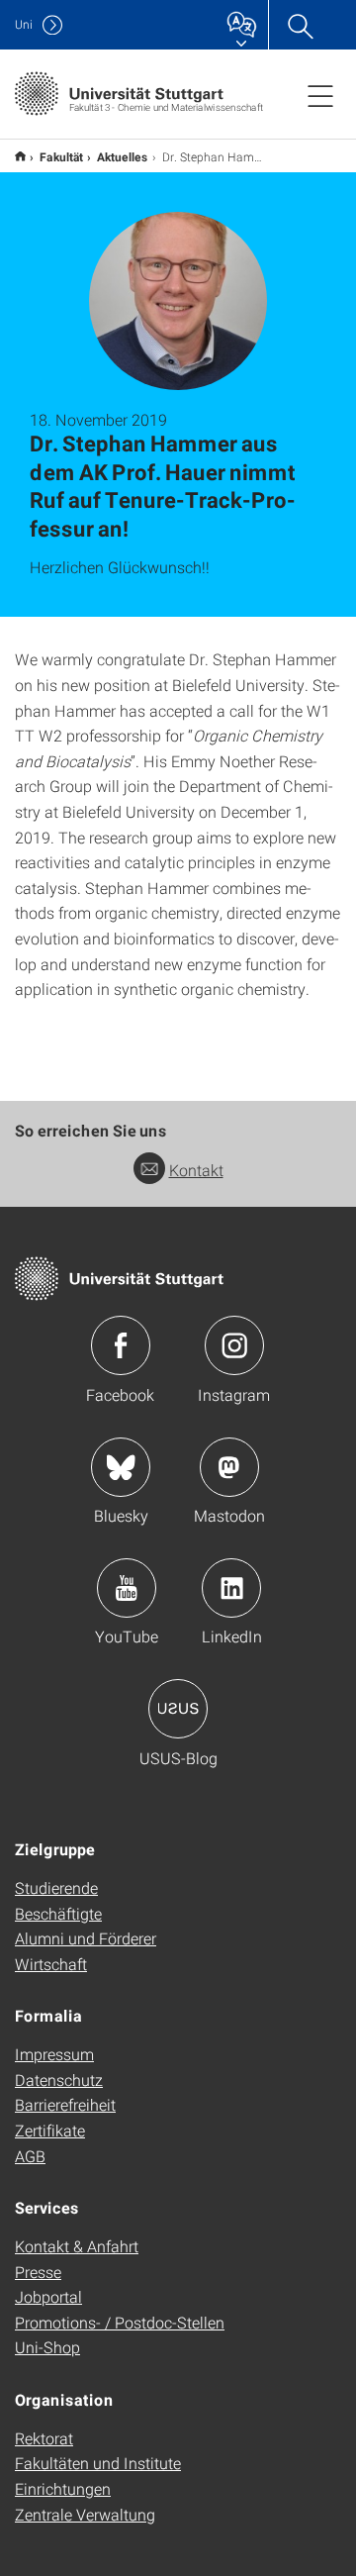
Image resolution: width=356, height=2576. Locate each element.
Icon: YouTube (127, 1588)
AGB (30, 2156)
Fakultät (61, 156)
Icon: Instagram (234, 1345)
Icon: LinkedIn (231, 1588)
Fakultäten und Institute (98, 2463)
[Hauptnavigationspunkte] (320, 95)
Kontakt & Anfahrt (77, 2246)
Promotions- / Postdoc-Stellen (120, 2322)
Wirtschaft (51, 1964)
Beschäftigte (58, 1913)
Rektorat (44, 2438)
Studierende (56, 1887)
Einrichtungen (63, 2488)
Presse (38, 2272)
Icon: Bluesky (121, 1467)
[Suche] (300, 25)
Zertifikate (50, 2130)
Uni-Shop (47, 2347)
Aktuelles (123, 156)
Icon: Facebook (121, 1345)
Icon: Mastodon (229, 1467)
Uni (24, 24)
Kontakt (196, 1170)
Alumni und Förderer (86, 1938)
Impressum (54, 2054)
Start (20, 156)
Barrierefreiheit (65, 2104)
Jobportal (48, 2296)
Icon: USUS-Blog (178, 1709)
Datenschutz (59, 2080)
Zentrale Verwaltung (85, 2514)
